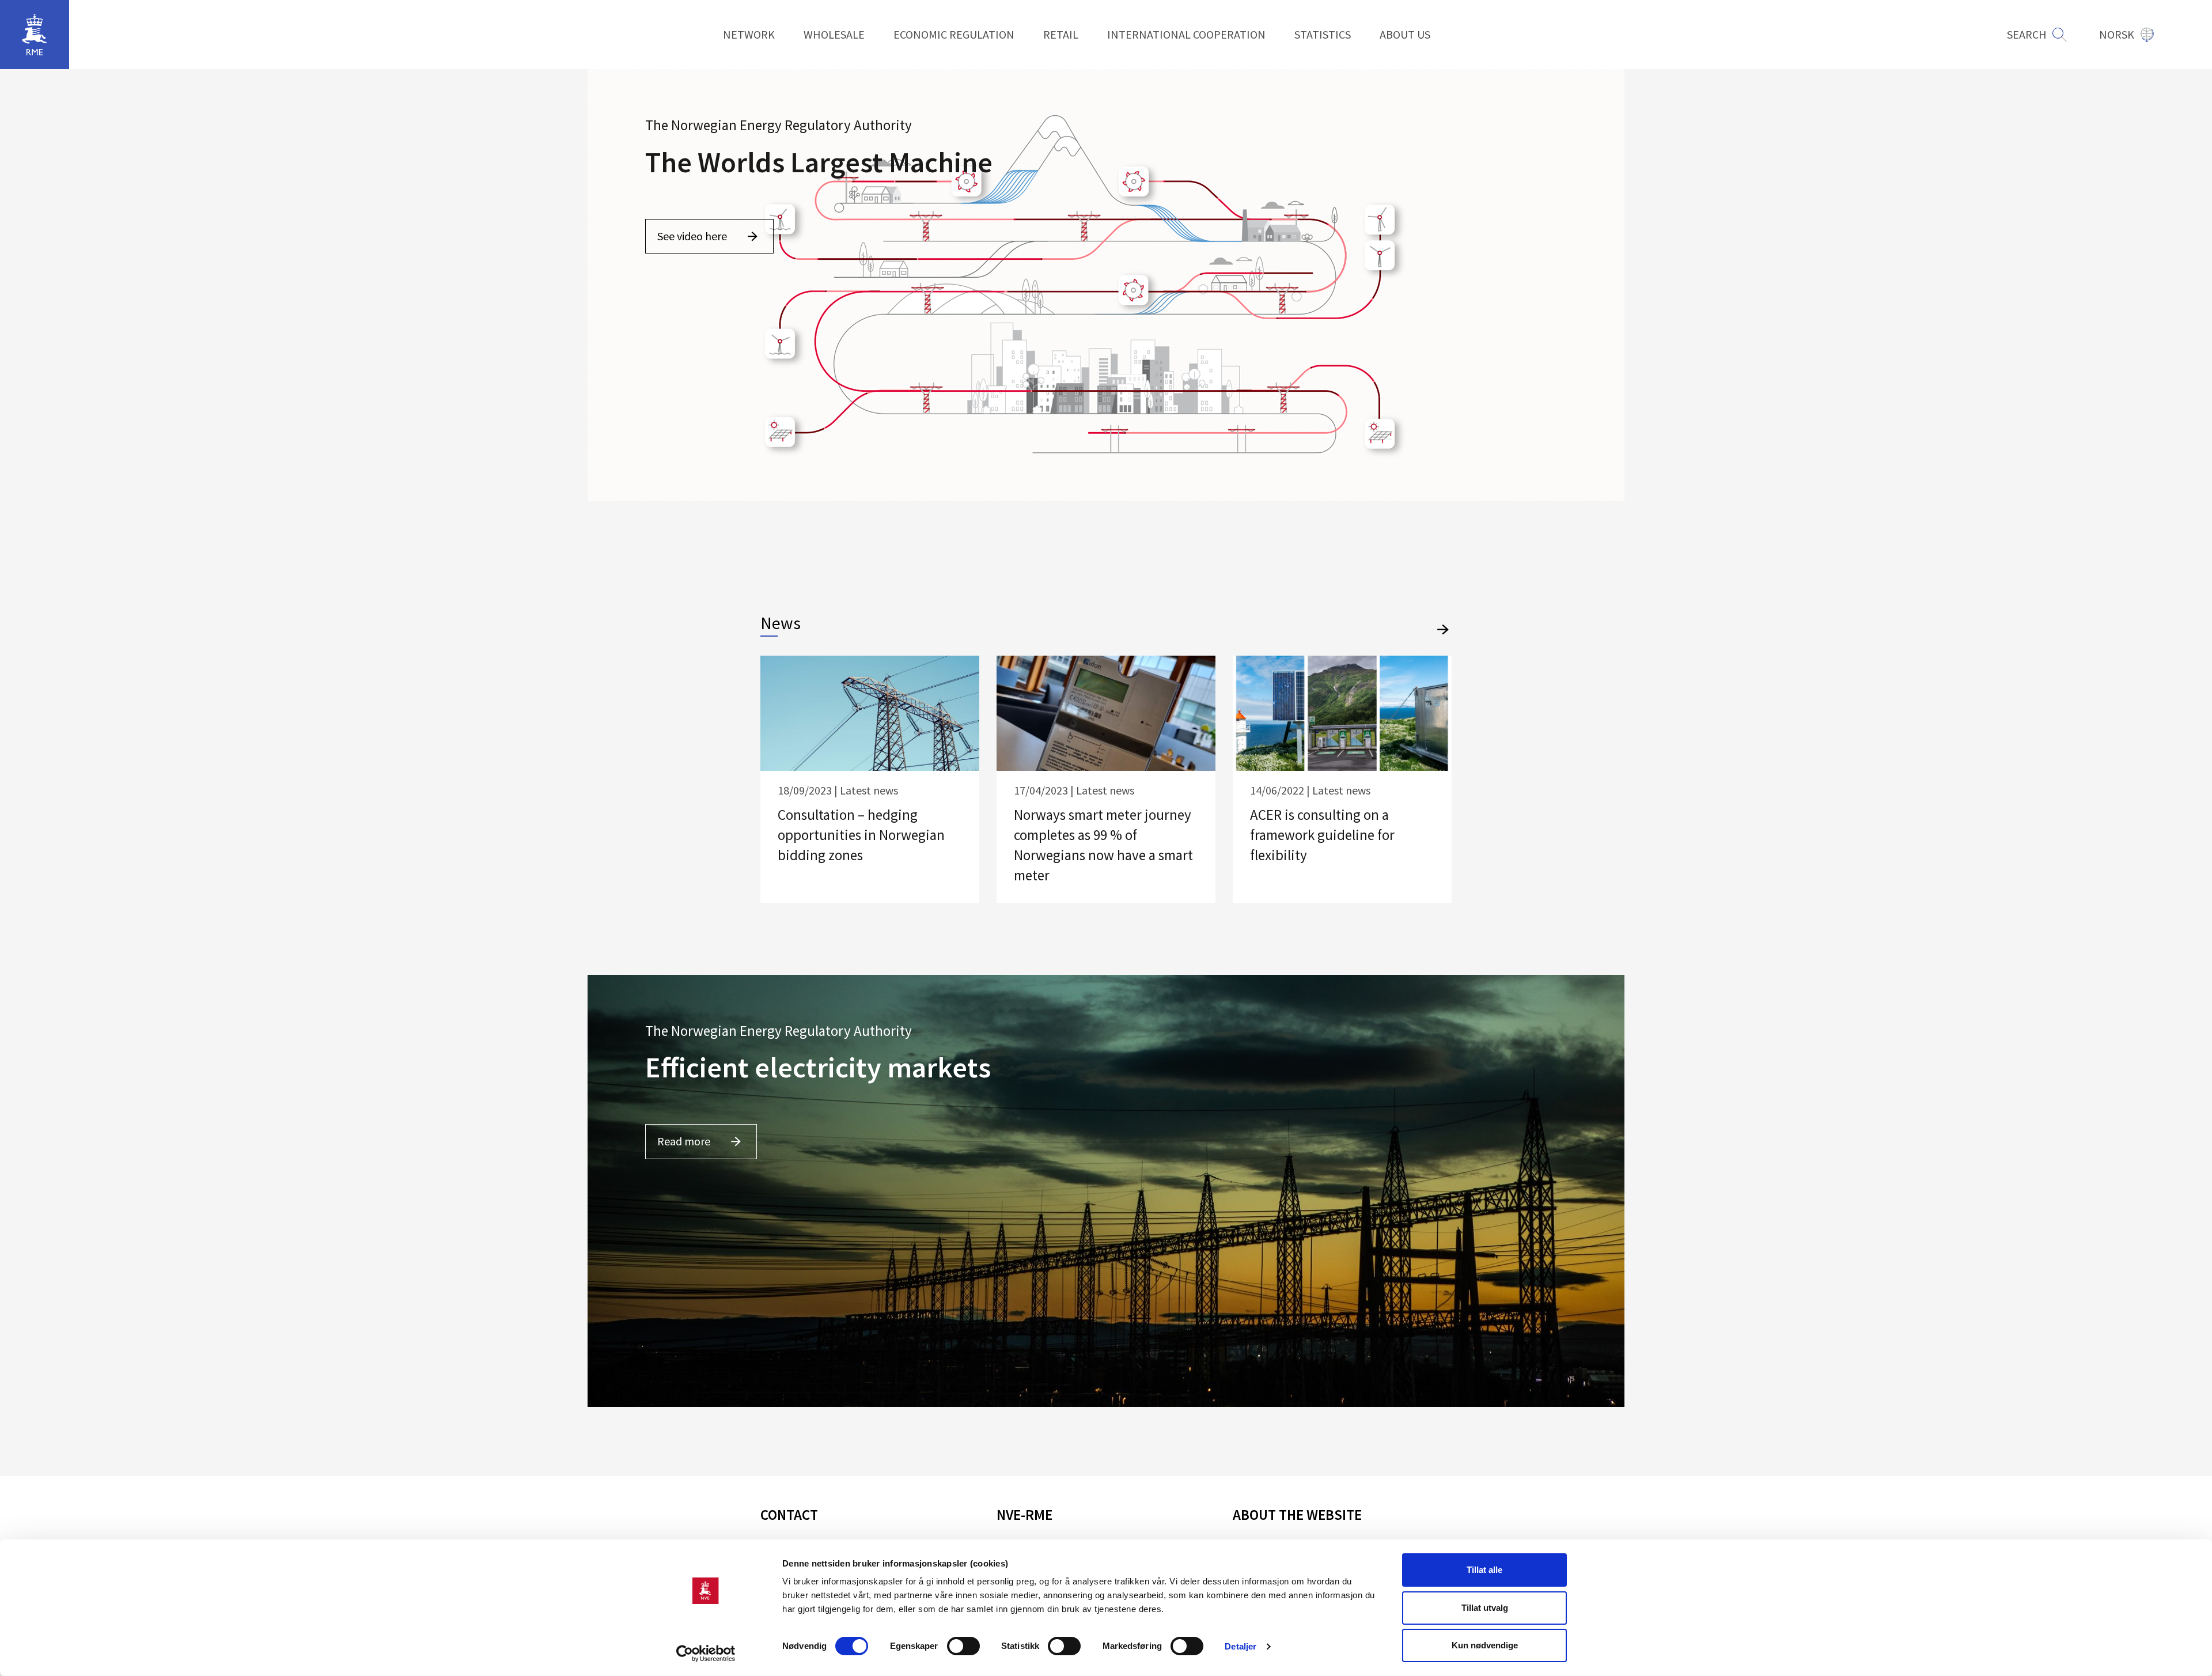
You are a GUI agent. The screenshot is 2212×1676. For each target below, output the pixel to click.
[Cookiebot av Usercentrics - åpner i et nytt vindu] (706, 1654)
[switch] (963, 1646)
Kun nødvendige (1485, 1645)
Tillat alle (1484, 1570)
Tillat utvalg (1485, 1608)
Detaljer (1241, 1646)
